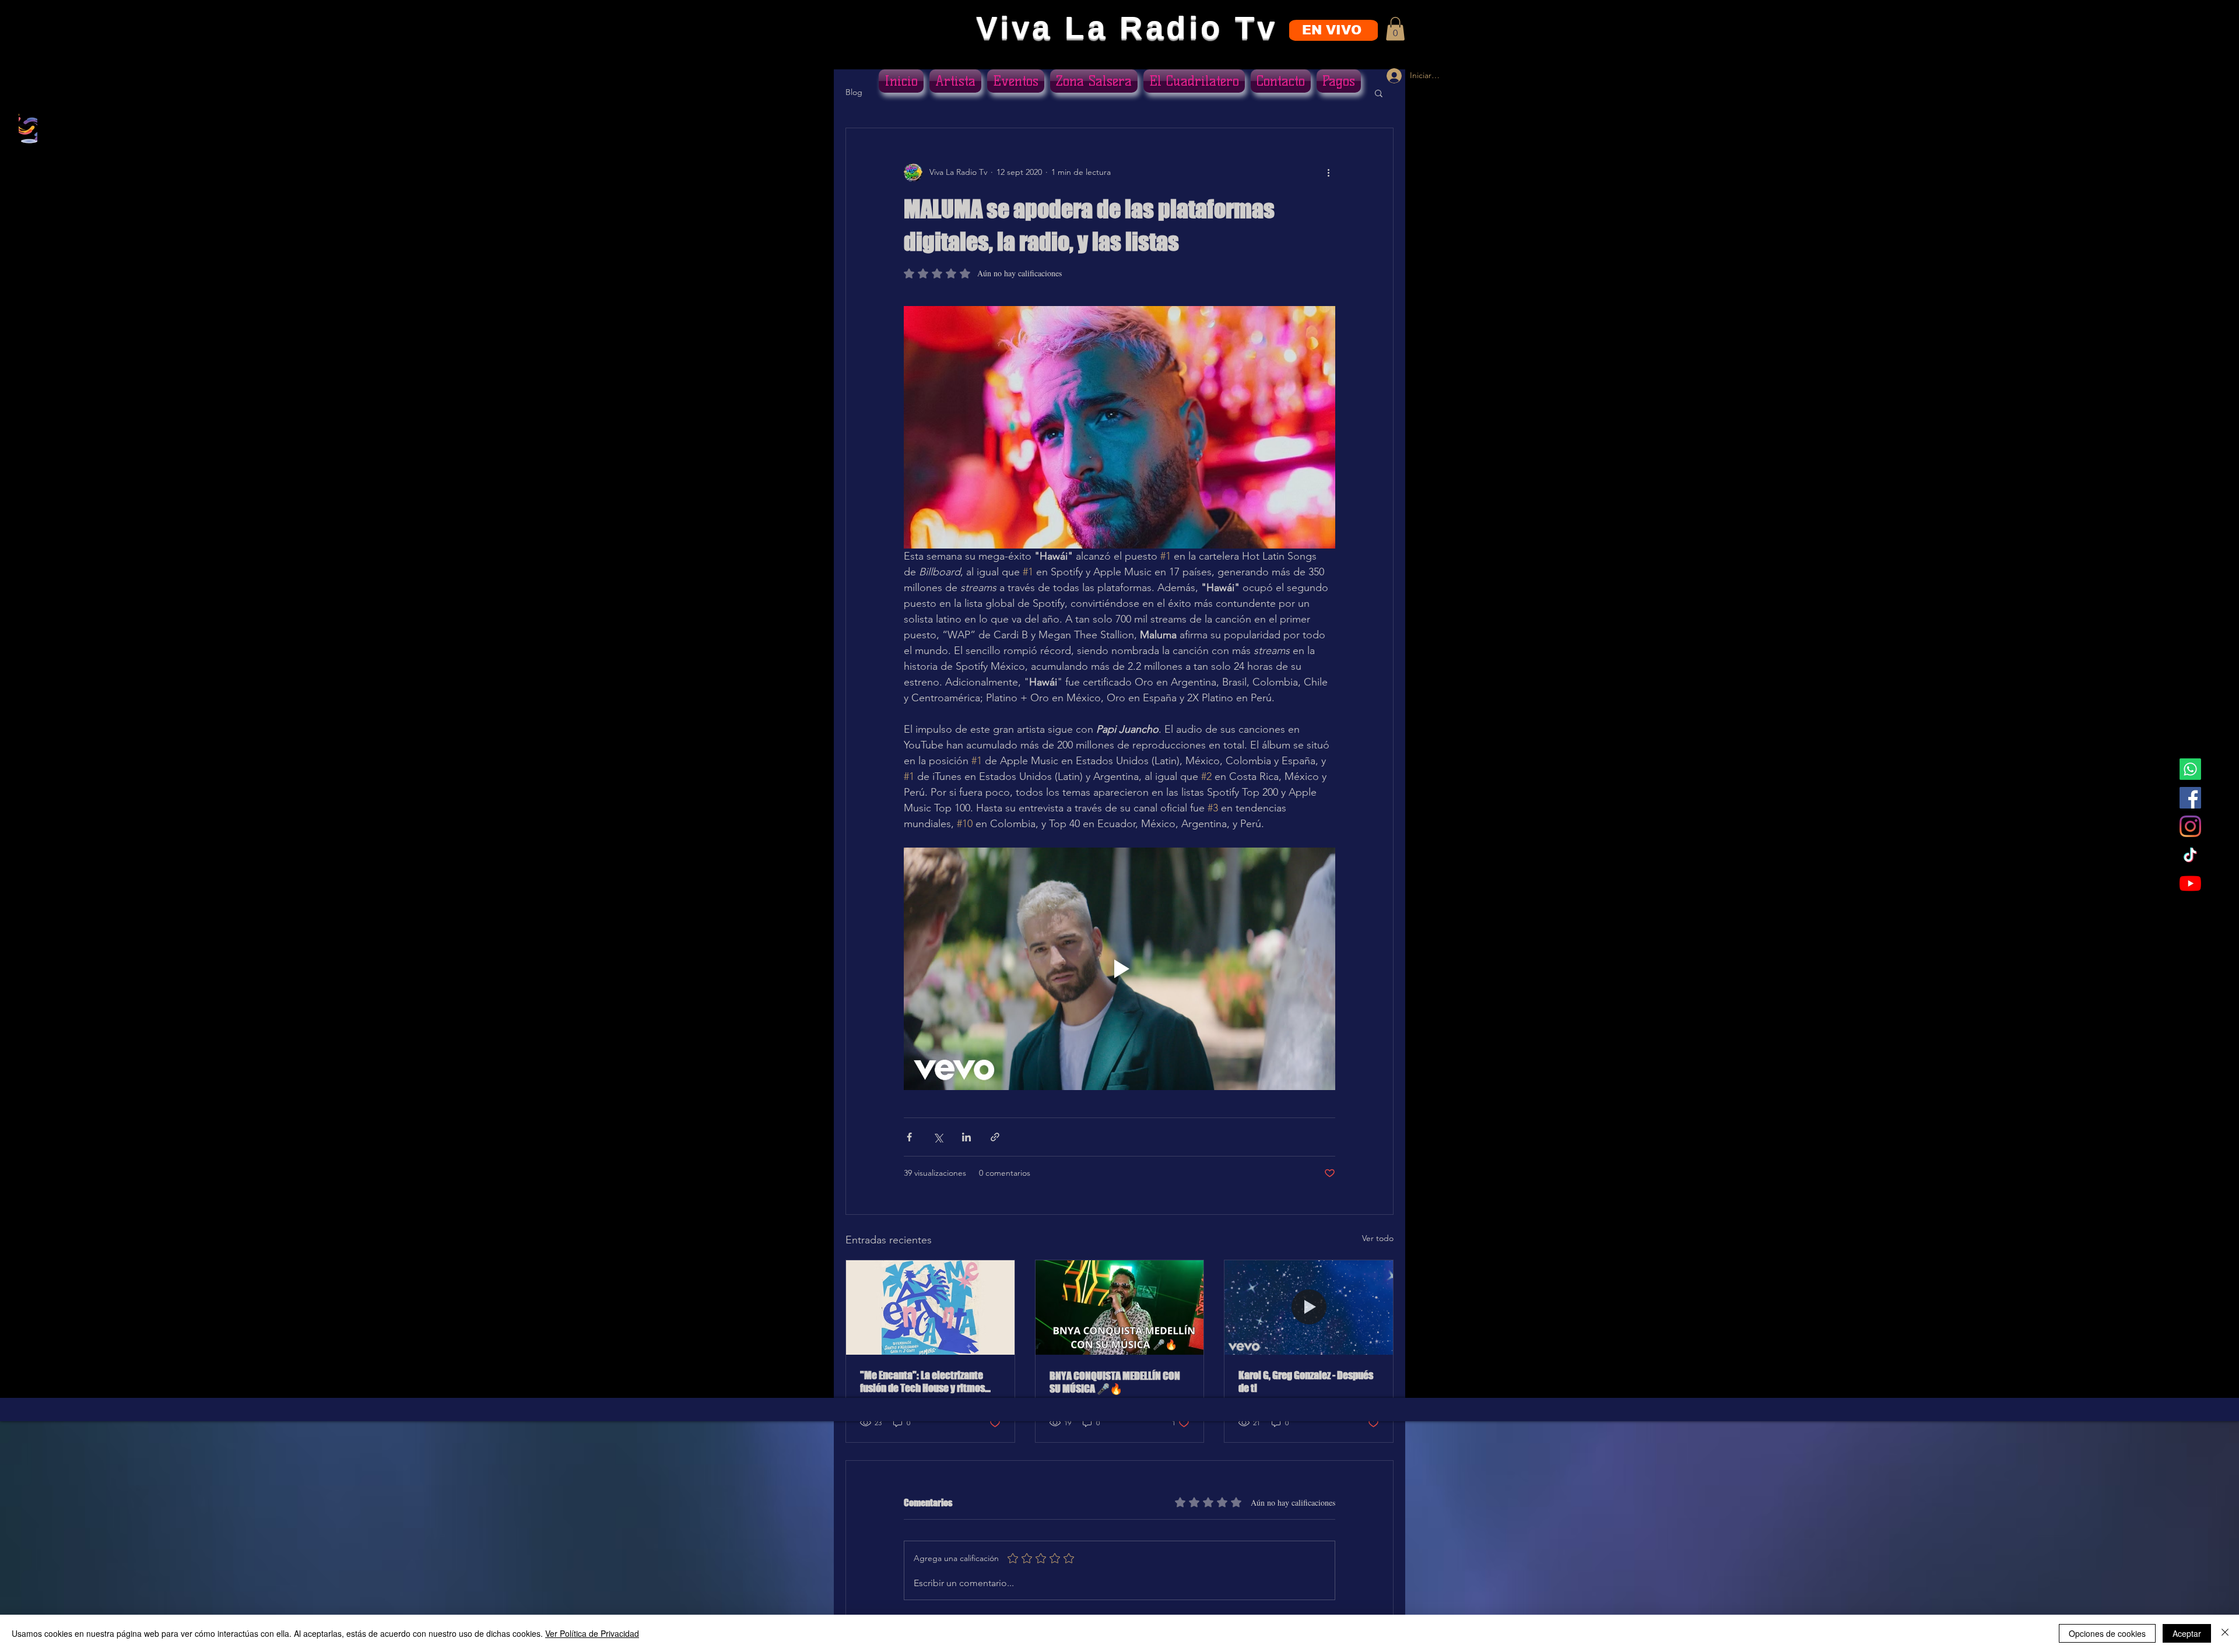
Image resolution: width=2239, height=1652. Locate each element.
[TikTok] (2190, 855)
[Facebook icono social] (2190, 798)
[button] (1395, 29)
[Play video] (1119, 969)
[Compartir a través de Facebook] (909, 1137)
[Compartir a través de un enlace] (995, 1137)
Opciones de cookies (2107, 1633)
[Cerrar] (2225, 1633)
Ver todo (1378, 1238)
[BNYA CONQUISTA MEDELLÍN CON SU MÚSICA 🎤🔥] (1120, 1307)
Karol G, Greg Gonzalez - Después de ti (1306, 1382)
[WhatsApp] (2190, 769)
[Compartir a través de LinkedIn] (966, 1137)
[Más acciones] (1328, 173)
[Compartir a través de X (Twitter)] (938, 1137)
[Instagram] (2190, 826)
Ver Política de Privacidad (592, 1633)
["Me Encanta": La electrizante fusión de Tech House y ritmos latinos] (930, 1307)
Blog (854, 92)
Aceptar (2187, 1633)
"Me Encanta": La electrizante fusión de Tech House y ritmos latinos (922, 1382)
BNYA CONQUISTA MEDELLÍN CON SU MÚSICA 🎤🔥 (1115, 1382)
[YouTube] (2190, 883)
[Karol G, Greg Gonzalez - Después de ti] (1309, 1307)
